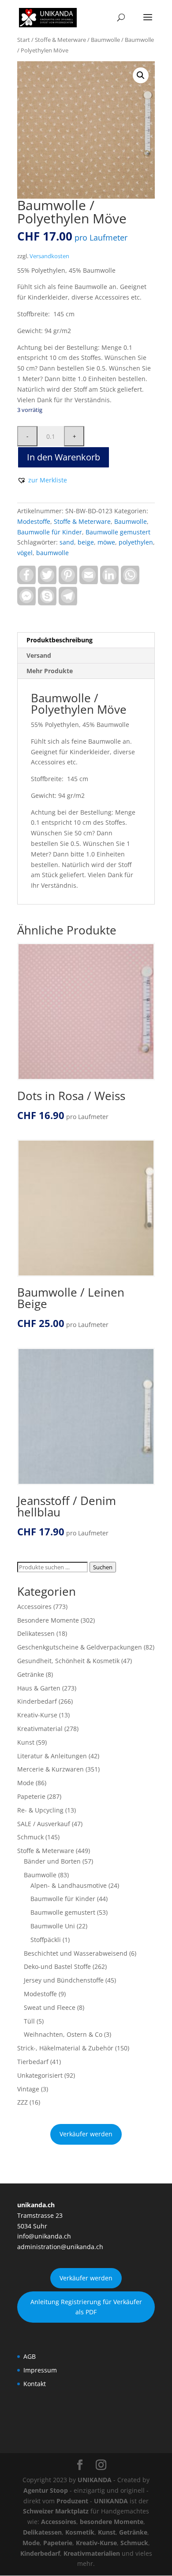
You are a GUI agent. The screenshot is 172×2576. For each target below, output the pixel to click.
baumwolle (52, 553)
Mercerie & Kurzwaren (50, 1769)
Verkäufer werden (86, 2134)
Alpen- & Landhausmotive (69, 1885)
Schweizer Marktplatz (56, 2511)
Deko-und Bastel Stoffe (57, 1966)
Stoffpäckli (46, 1940)
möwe (106, 542)
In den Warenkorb (64, 457)
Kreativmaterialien (92, 2553)
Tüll (29, 2021)
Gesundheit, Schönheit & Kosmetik (68, 1661)
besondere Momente (112, 2522)
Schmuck (30, 1837)
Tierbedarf (33, 2062)
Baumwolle (105, 40)
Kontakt (35, 2384)
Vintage (28, 2089)
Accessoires (34, 1607)
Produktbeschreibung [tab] (60, 640)
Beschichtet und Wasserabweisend (76, 1953)
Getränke (31, 1674)
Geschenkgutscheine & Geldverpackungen (80, 1647)
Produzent (72, 2501)
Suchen (103, 1567)
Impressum (40, 2370)
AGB (30, 2356)
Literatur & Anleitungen (52, 1756)
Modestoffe (34, 521)
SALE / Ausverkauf (44, 1824)
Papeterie (31, 1796)
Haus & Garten (39, 1688)
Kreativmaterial (40, 1729)
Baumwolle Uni (53, 1926)
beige (86, 542)
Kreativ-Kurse (37, 1715)
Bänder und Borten (52, 1861)
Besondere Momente (48, 1620)
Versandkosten (49, 256)
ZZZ (22, 2102)
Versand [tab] (39, 655)
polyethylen (136, 542)
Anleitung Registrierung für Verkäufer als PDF (86, 2307)
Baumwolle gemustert (118, 532)
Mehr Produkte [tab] (50, 671)
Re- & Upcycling (40, 1810)
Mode (26, 1783)
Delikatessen (36, 1633)
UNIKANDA (95, 2480)
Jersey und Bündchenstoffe (64, 1980)
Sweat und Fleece (50, 2007)
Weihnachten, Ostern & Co (63, 2034)
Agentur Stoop (46, 2490)
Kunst (26, 1742)
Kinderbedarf (37, 1701)
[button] (141, 75)
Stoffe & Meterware (60, 40)
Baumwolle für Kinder (50, 532)
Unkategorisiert (40, 2075)
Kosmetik (80, 2532)
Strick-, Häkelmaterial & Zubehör (65, 2048)
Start (24, 40)
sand (67, 542)
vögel (25, 553)
